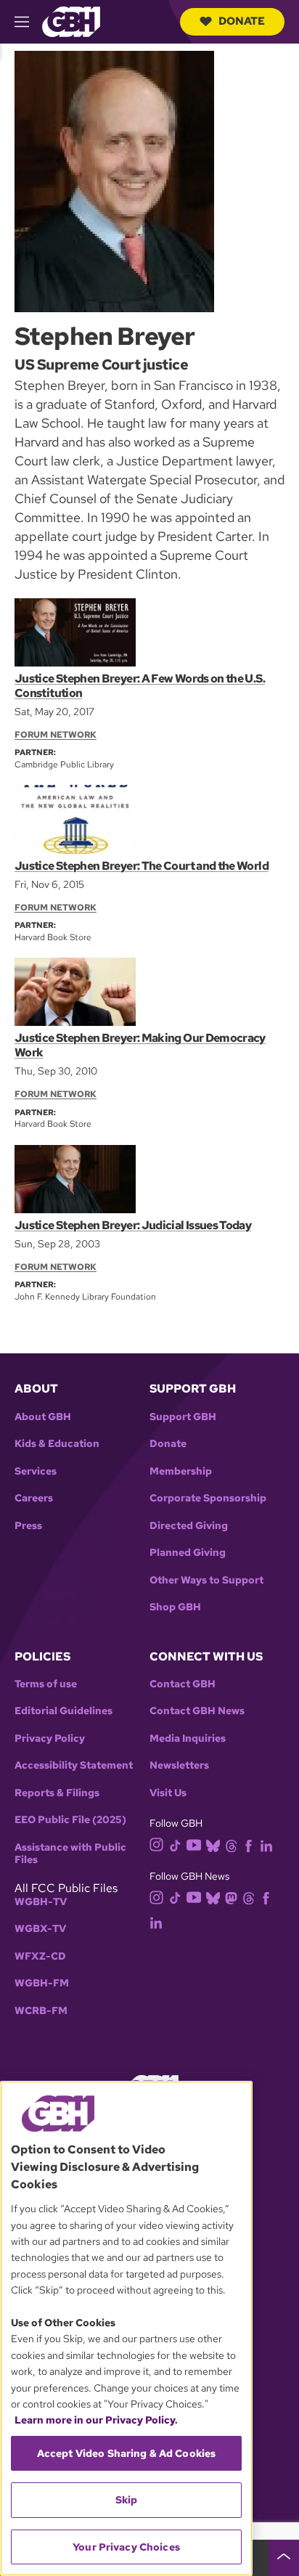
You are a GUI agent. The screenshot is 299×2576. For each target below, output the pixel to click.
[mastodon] (231, 1897)
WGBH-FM (42, 1983)
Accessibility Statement (74, 1765)
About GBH (43, 1417)
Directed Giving (189, 1526)
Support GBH (183, 1417)
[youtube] (194, 1844)
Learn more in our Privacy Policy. (96, 2420)
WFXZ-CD (40, 1956)
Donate (242, 21)
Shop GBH (175, 1607)
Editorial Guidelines (64, 1711)
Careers (34, 1498)
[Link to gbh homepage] (71, 21)
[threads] (231, 1845)
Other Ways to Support (206, 1580)
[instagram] (157, 1844)
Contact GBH (183, 1684)
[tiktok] (175, 1845)
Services (36, 1471)
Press (28, 1526)
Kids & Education (57, 1444)
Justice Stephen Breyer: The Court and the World (142, 866)
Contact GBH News (197, 1711)
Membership (181, 1471)
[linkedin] (266, 1845)
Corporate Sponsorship (208, 1498)
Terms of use (46, 1684)
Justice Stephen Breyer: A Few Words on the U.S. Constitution (140, 686)
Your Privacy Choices (126, 2547)
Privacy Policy (50, 1739)
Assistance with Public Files (70, 1854)
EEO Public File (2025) (70, 1820)
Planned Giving (188, 1553)
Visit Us (168, 1793)
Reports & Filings (57, 1793)
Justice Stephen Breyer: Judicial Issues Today (133, 1225)
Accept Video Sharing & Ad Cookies (127, 2453)
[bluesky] (213, 1845)
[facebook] (249, 1845)
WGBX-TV (40, 1929)
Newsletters (179, 1765)
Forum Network (56, 735)
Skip (127, 2500)
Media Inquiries (188, 1739)
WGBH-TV (41, 1902)
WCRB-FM (41, 2011)
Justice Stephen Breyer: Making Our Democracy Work (140, 1045)
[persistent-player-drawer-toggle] (284, 2558)
